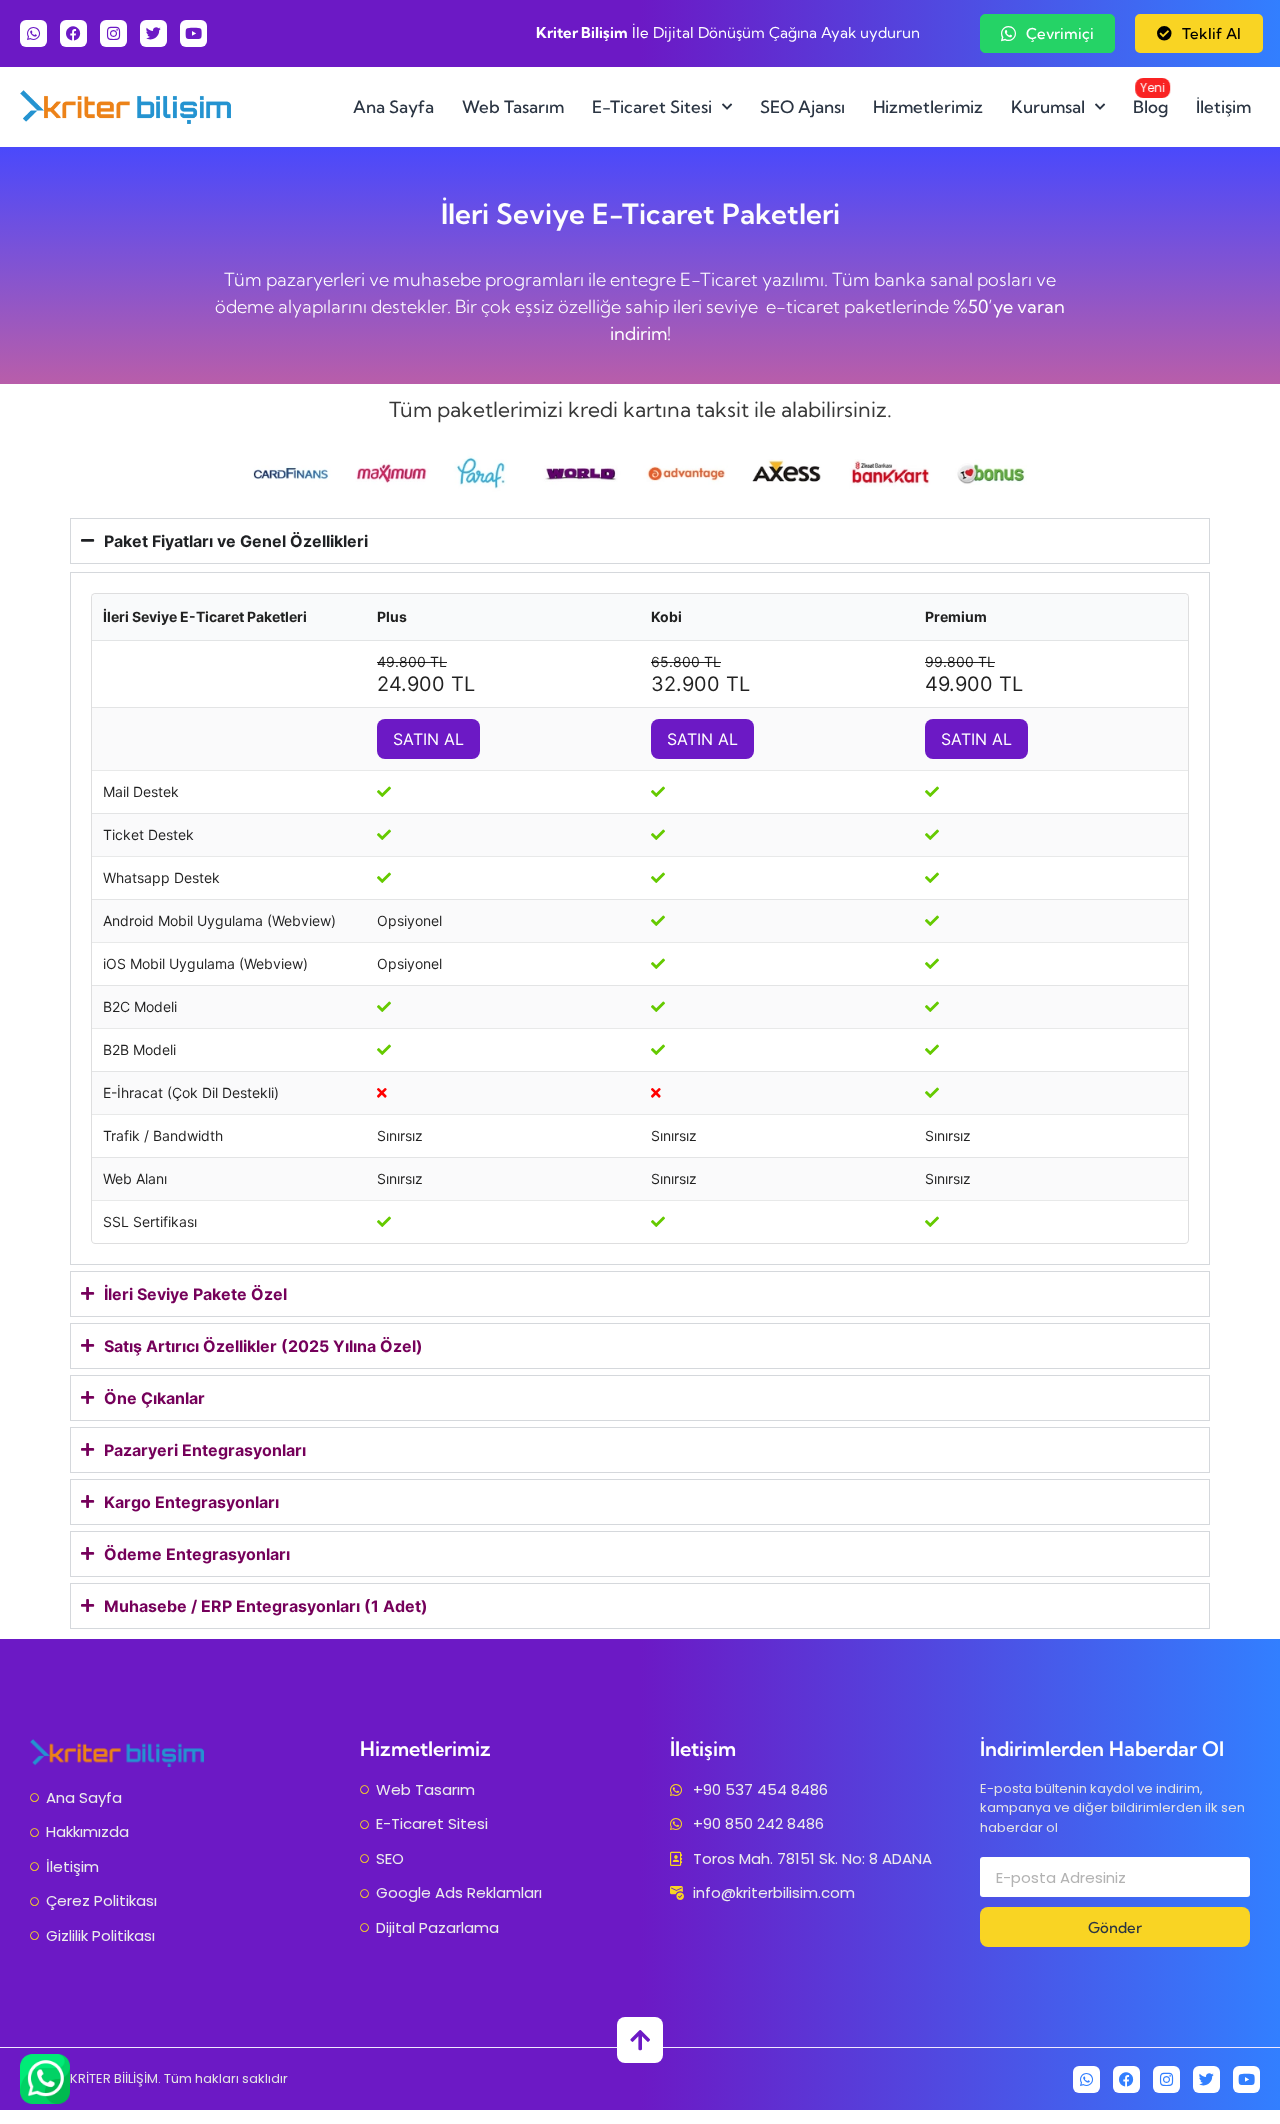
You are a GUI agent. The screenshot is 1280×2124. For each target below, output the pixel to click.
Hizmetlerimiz (928, 106)
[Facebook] (73, 33)
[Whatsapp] (33, 33)
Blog (1151, 98)
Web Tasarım (513, 106)
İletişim (1223, 106)
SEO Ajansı (802, 106)
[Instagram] (113, 33)
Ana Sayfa (393, 106)
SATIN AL (428, 739)
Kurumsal (1048, 106)
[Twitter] (153, 33)
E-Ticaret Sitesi (652, 106)
